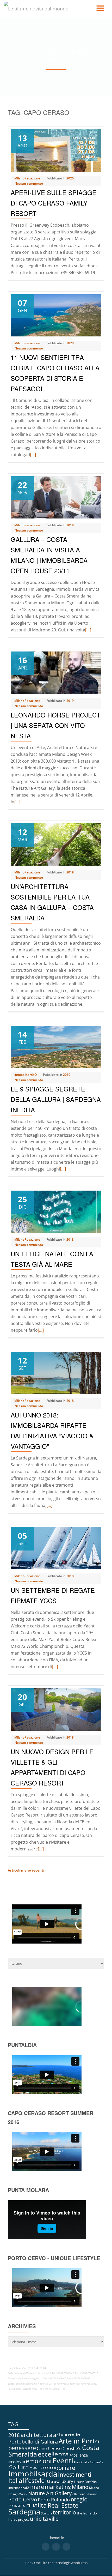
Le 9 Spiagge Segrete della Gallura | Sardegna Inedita (56, 1099)
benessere (22, 2448)
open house (89, 2494)
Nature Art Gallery (50, 2493)
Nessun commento (29, 183)
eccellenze (79, 2455)
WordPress (79, 2563)
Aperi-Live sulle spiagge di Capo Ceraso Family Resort (54, 203)
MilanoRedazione (27, 178)
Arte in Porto (79, 2441)
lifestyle (34, 2480)
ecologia (17, 2462)
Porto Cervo (23, 2499)
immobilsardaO (26, 1075)
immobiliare (59, 2468)
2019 (70, 525)
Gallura (18, 2468)
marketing (58, 2487)
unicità (39, 2518)
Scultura (47, 2513)
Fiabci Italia (82, 2462)
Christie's (72, 2448)
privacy (17, 2506)
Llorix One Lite (36, 2563)
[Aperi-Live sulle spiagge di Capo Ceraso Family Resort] (56, 150)
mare (37, 2487)
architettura (36, 2435)
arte (58, 2435)
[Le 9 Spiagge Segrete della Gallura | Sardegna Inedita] (56, 1046)
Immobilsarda (33, 2474)
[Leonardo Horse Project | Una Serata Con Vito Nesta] (56, 672)
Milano (80, 2487)
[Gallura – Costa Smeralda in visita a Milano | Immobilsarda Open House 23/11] (56, 497)
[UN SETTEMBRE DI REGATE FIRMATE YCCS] (56, 1548)
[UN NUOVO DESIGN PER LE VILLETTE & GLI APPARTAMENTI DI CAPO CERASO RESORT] (56, 1709)
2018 (70, 1239)
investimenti (75, 2474)
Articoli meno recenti (26, 1870)
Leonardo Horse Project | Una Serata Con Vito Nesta (56, 725)
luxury (67, 2481)
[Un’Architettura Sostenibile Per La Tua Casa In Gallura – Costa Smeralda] (56, 844)
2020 (70, 178)
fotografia (97, 2462)
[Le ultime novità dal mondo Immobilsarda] (44, 9)
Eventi (63, 2460)
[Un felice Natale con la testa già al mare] (56, 1211)
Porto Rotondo (54, 2500)
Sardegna (24, 2512)
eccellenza (53, 2454)
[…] (33, 455)
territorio (64, 2512)
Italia (15, 2480)
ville (54, 2518)
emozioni (39, 2461)
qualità (37, 2505)
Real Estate (63, 2505)
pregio (79, 2499)
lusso (52, 2481)
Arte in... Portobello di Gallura (46, 2438)
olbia (76, 2494)
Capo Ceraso (49, 2448)
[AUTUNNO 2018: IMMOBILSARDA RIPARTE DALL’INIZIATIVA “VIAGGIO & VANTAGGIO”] (56, 1373)
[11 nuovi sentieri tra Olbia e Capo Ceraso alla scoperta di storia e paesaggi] (56, 315)
